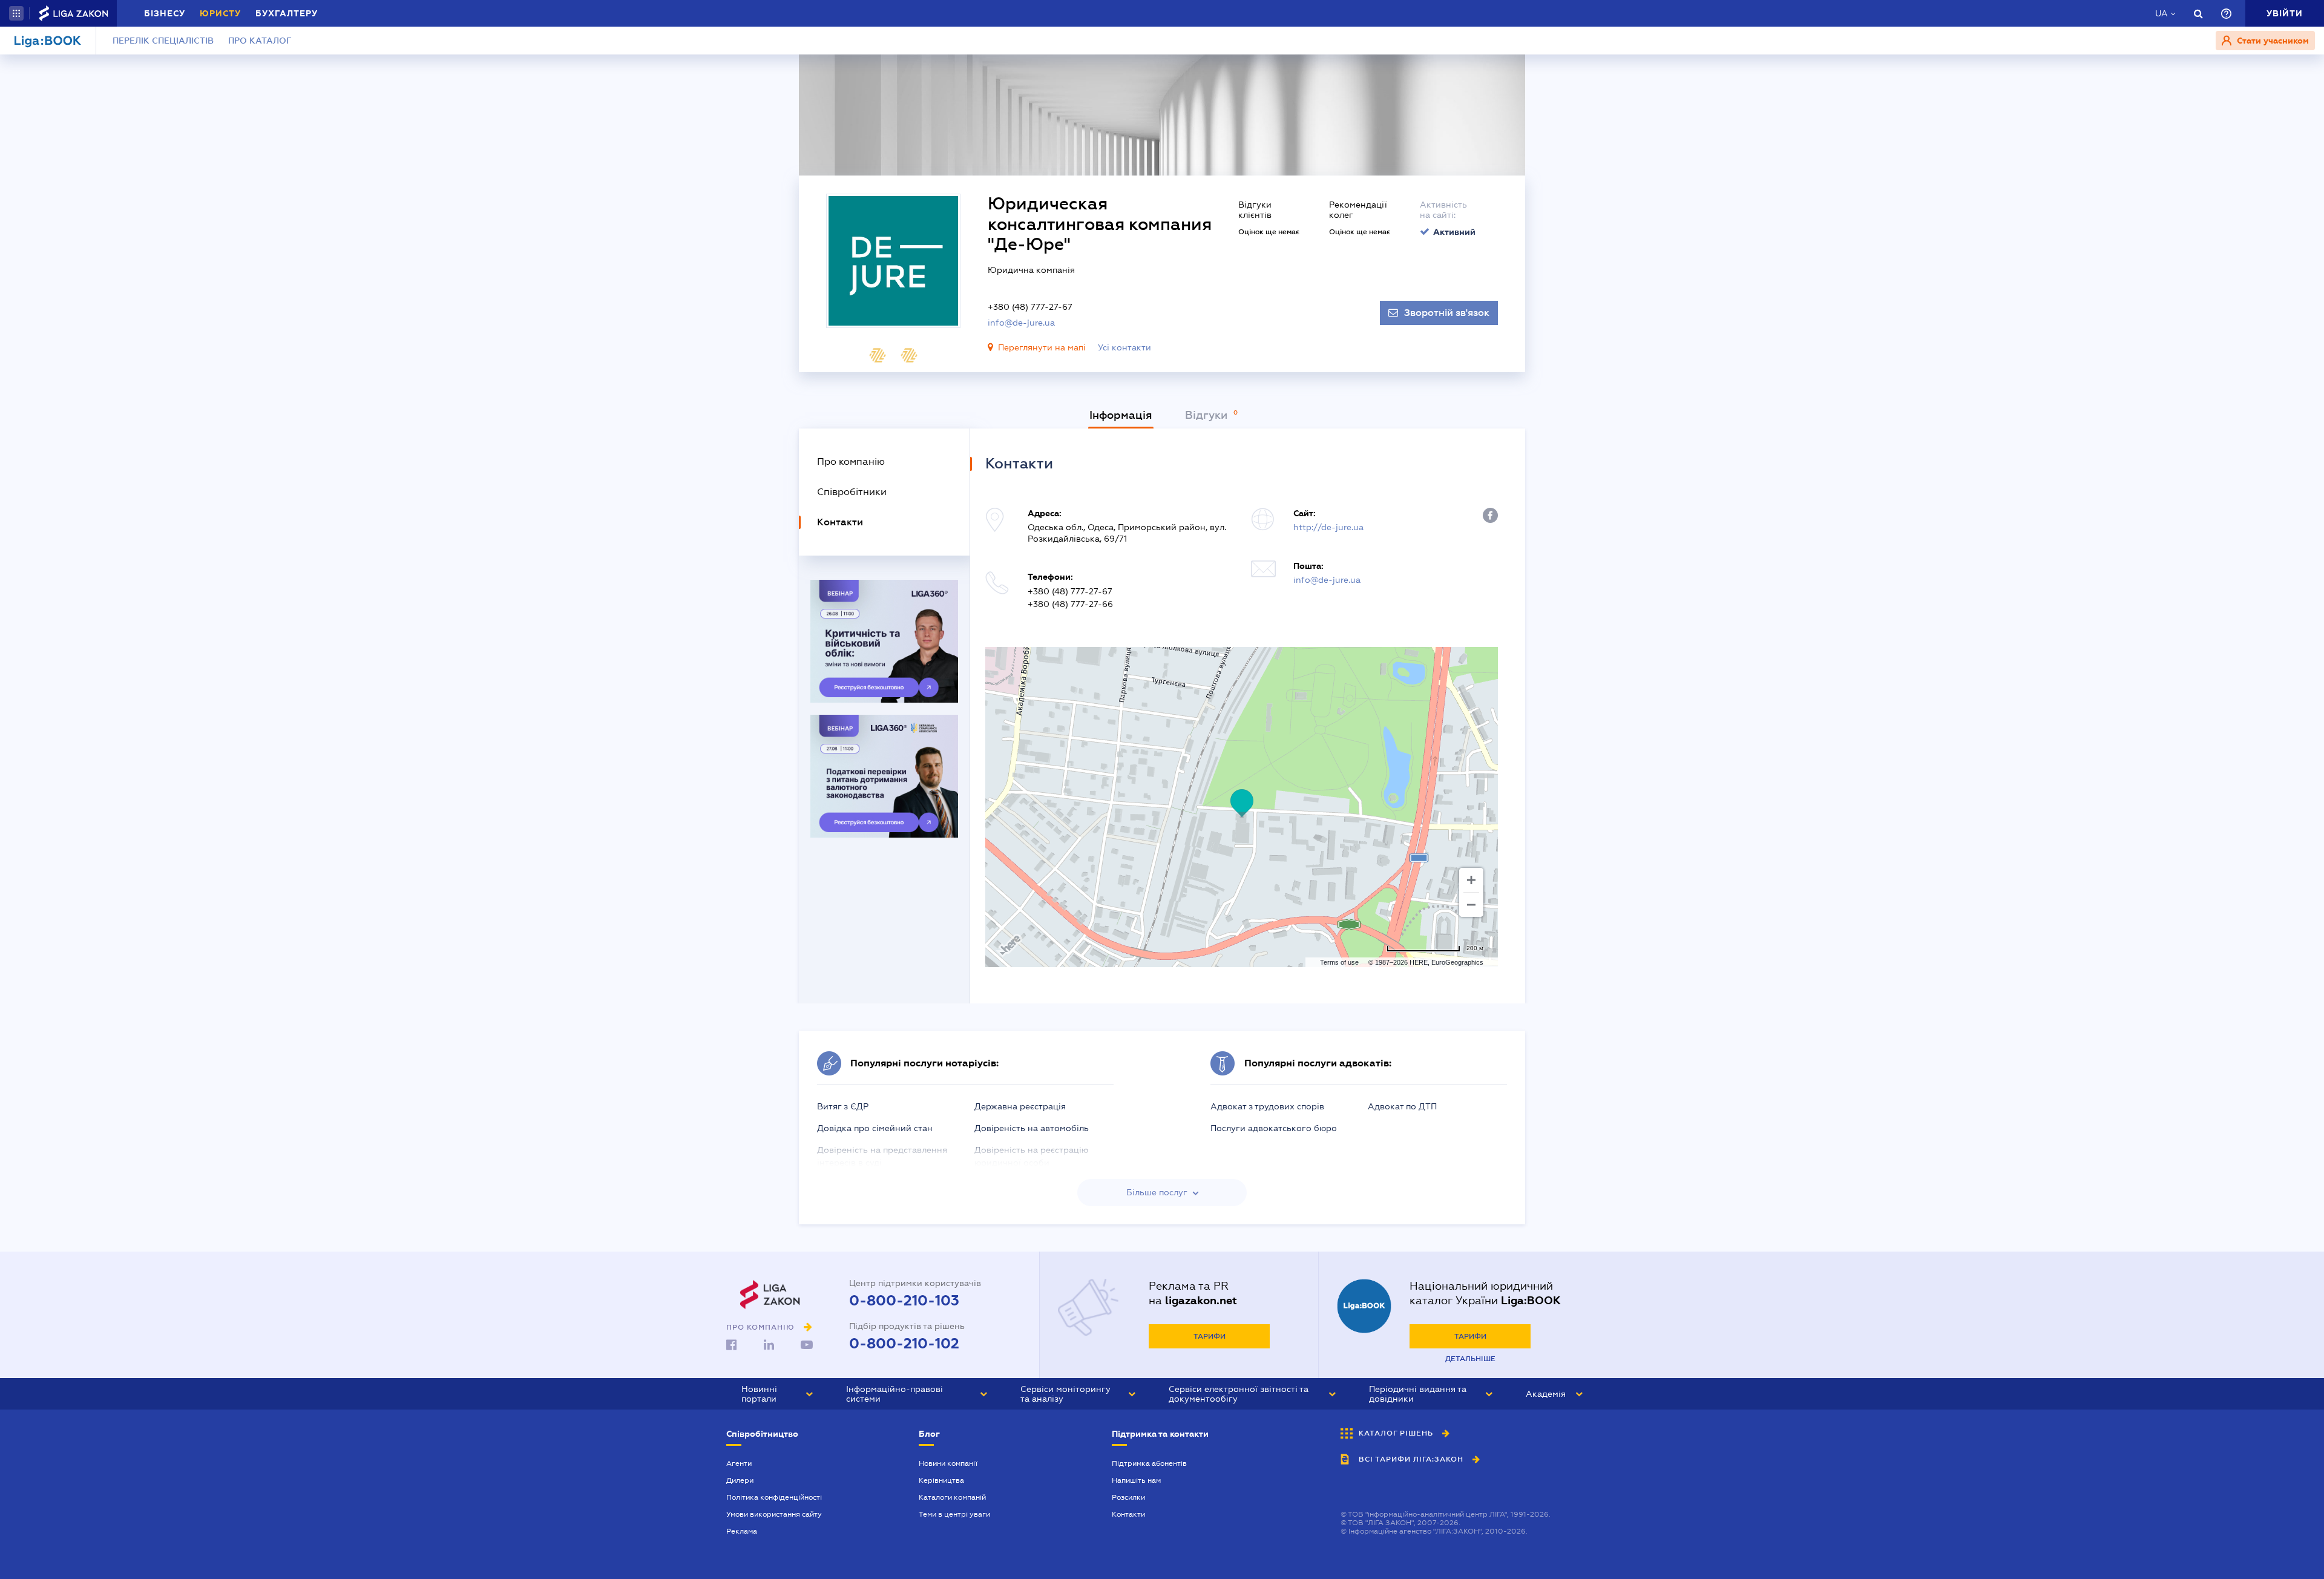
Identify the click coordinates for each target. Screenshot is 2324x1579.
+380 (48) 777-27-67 (1030, 307)
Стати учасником (2272, 41)
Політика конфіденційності (774, 1497)
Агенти (739, 1463)
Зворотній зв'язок (1447, 313)
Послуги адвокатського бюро (1274, 1128)
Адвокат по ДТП (1402, 1106)
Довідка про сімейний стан (875, 1128)
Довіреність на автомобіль (1032, 1128)
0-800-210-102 (904, 1344)
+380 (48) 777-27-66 (1070, 604)
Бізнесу (165, 13)
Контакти (1128, 1514)
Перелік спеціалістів (163, 41)
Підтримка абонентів (1149, 1463)
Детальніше (1470, 1359)
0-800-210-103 (904, 1301)
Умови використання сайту (774, 1514)
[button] (16, 13)
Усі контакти (1124, 347)
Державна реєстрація (1020, 1106)
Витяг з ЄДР (843, 1106)
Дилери (740, 1480)
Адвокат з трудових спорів (1267, 1106)
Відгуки (1208, 415)
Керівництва (941, 1480)
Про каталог (260, 41)
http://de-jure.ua (1328, 527)
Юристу (220, 13)
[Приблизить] (1471, 880)
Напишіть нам (1136, 1480)
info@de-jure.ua (1021, 323)
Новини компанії (948, 1463)
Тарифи (1210, 1336)
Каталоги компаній (952, 1497)
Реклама (742, 1531)
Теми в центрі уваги (954, 1514)
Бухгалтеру (287, 13)
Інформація (1121, 415)
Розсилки (1128, 1497)
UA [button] (2162, 13)
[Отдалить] (1471, 905)
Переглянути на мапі (1042, 347)
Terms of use (1339, 962)
